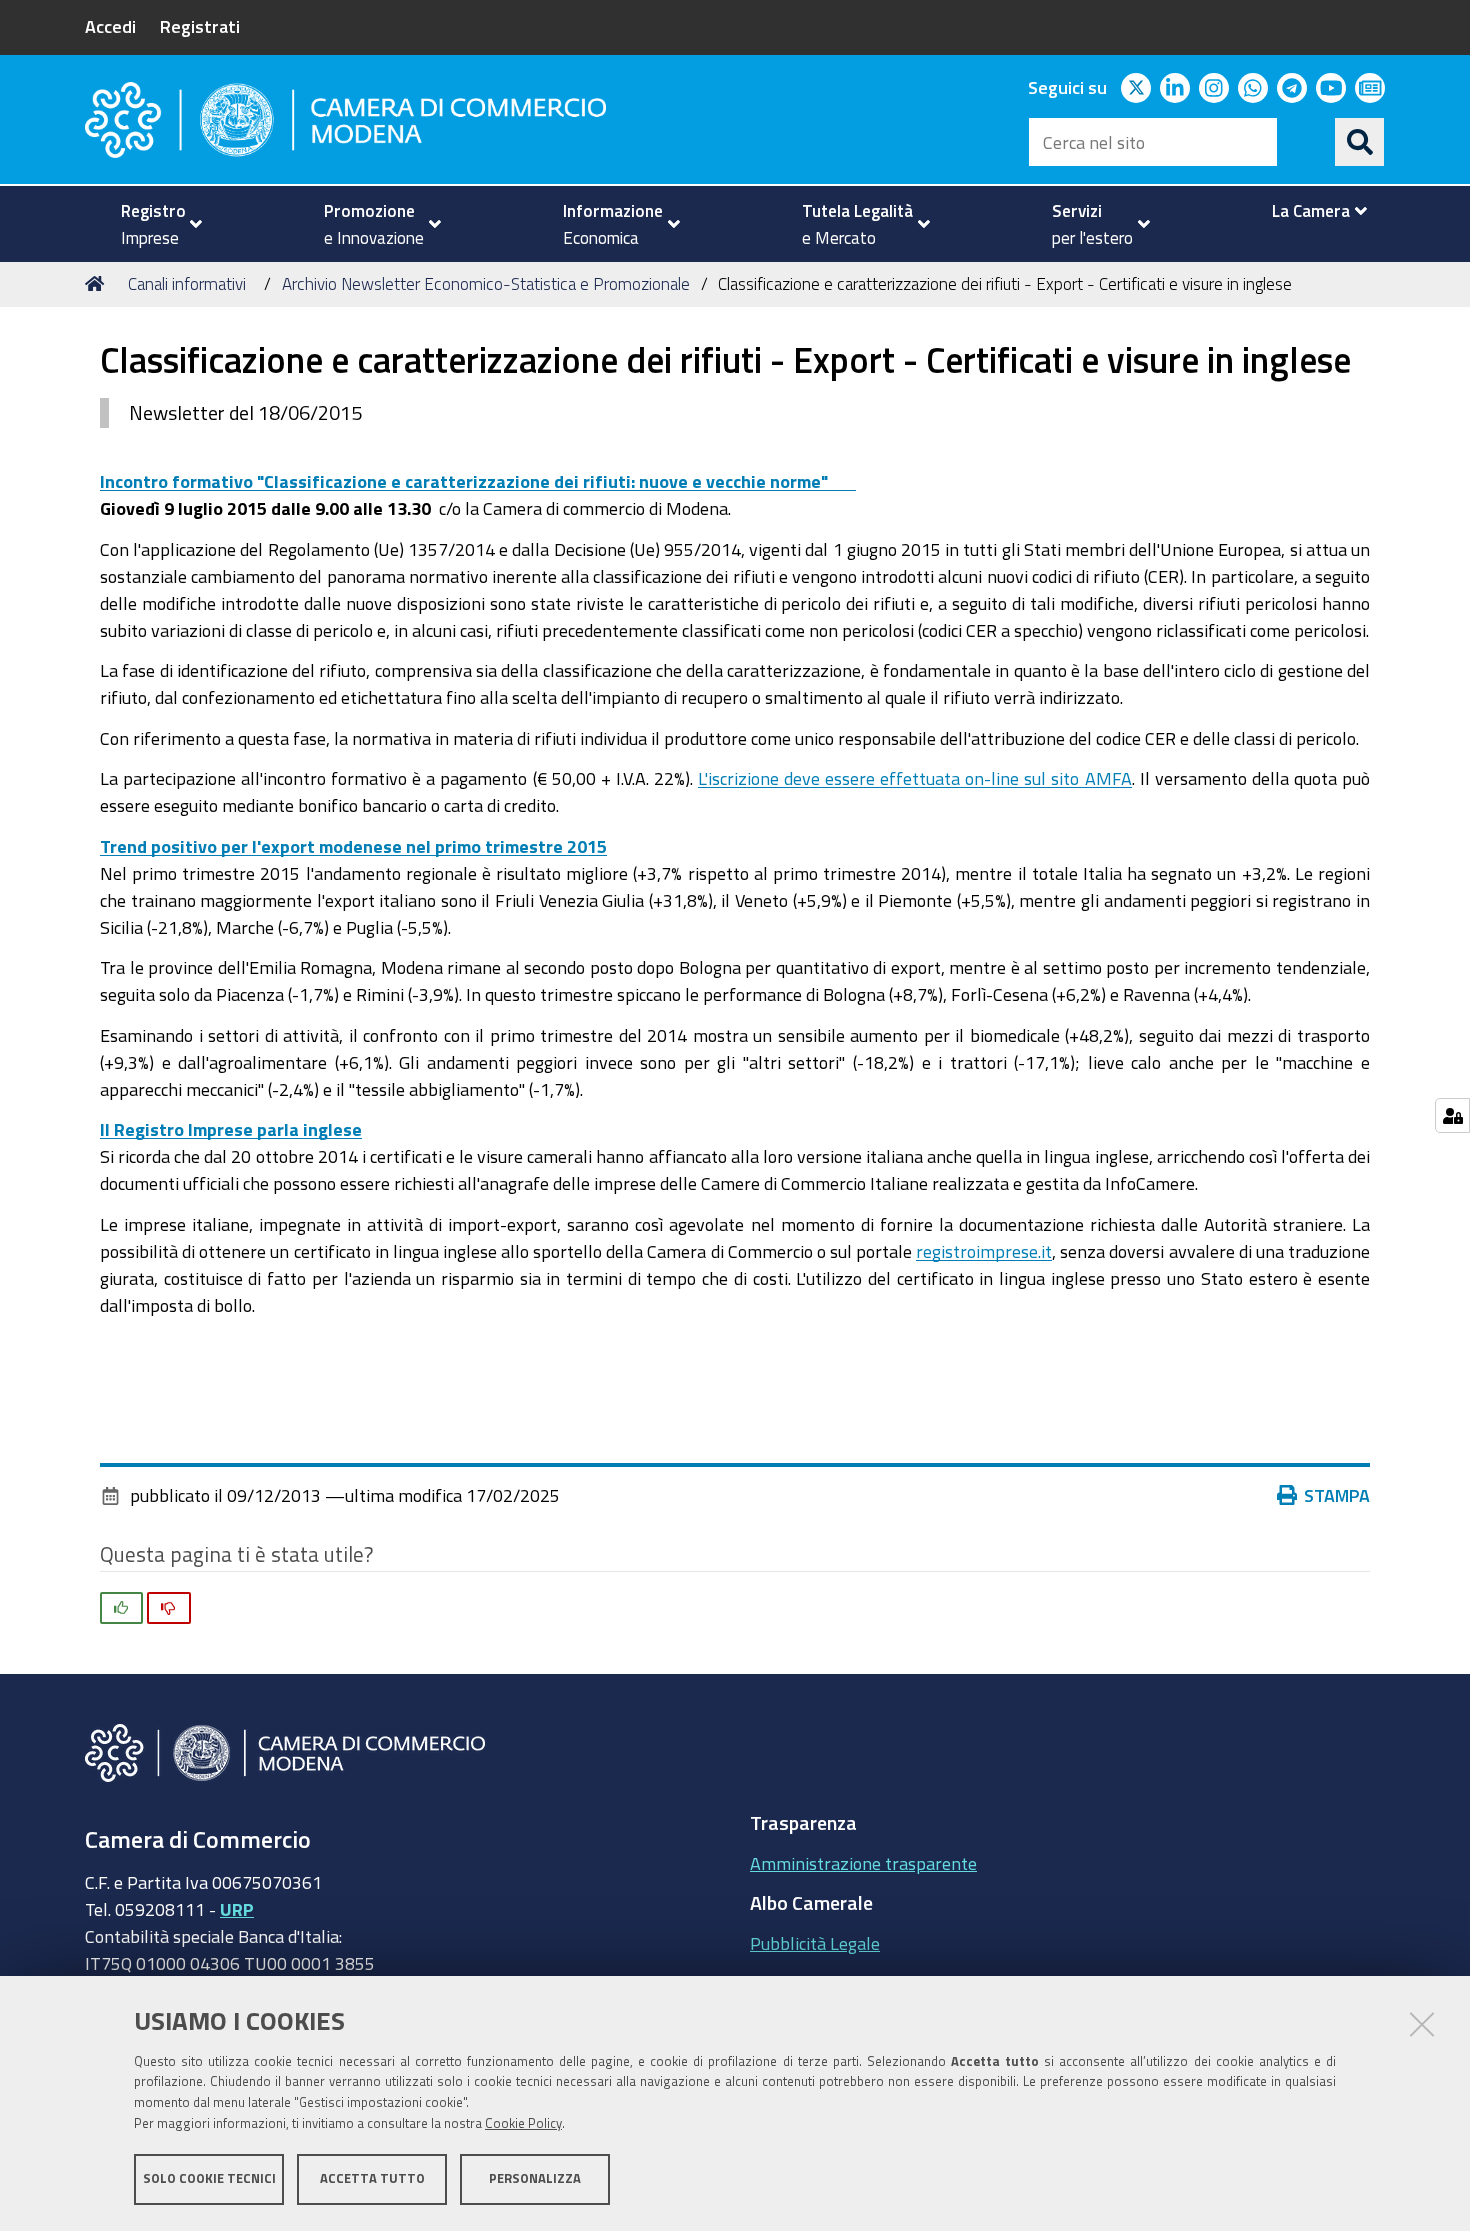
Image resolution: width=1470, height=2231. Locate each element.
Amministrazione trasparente (863, 1863)
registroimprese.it (984, 1251)
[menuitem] (153, 224)
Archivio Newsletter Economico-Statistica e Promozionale (486, 283)
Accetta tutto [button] (372, 2178)
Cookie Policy (523, 2123)
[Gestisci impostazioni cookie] (1452, 1115)
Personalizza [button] (535, 2178)
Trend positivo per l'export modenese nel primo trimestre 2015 (353, 846)
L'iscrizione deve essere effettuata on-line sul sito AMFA (915, 778)
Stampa (1337, 1495)
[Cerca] (1360, 142)
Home (98, 284)
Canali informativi (187, 283)
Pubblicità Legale (815, 1943)
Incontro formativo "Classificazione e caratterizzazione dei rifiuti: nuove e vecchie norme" (478, 481)
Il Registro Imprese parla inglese (231, 1129)
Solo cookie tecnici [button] (209, 2178)
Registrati (200, 26)
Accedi (110, 26)
